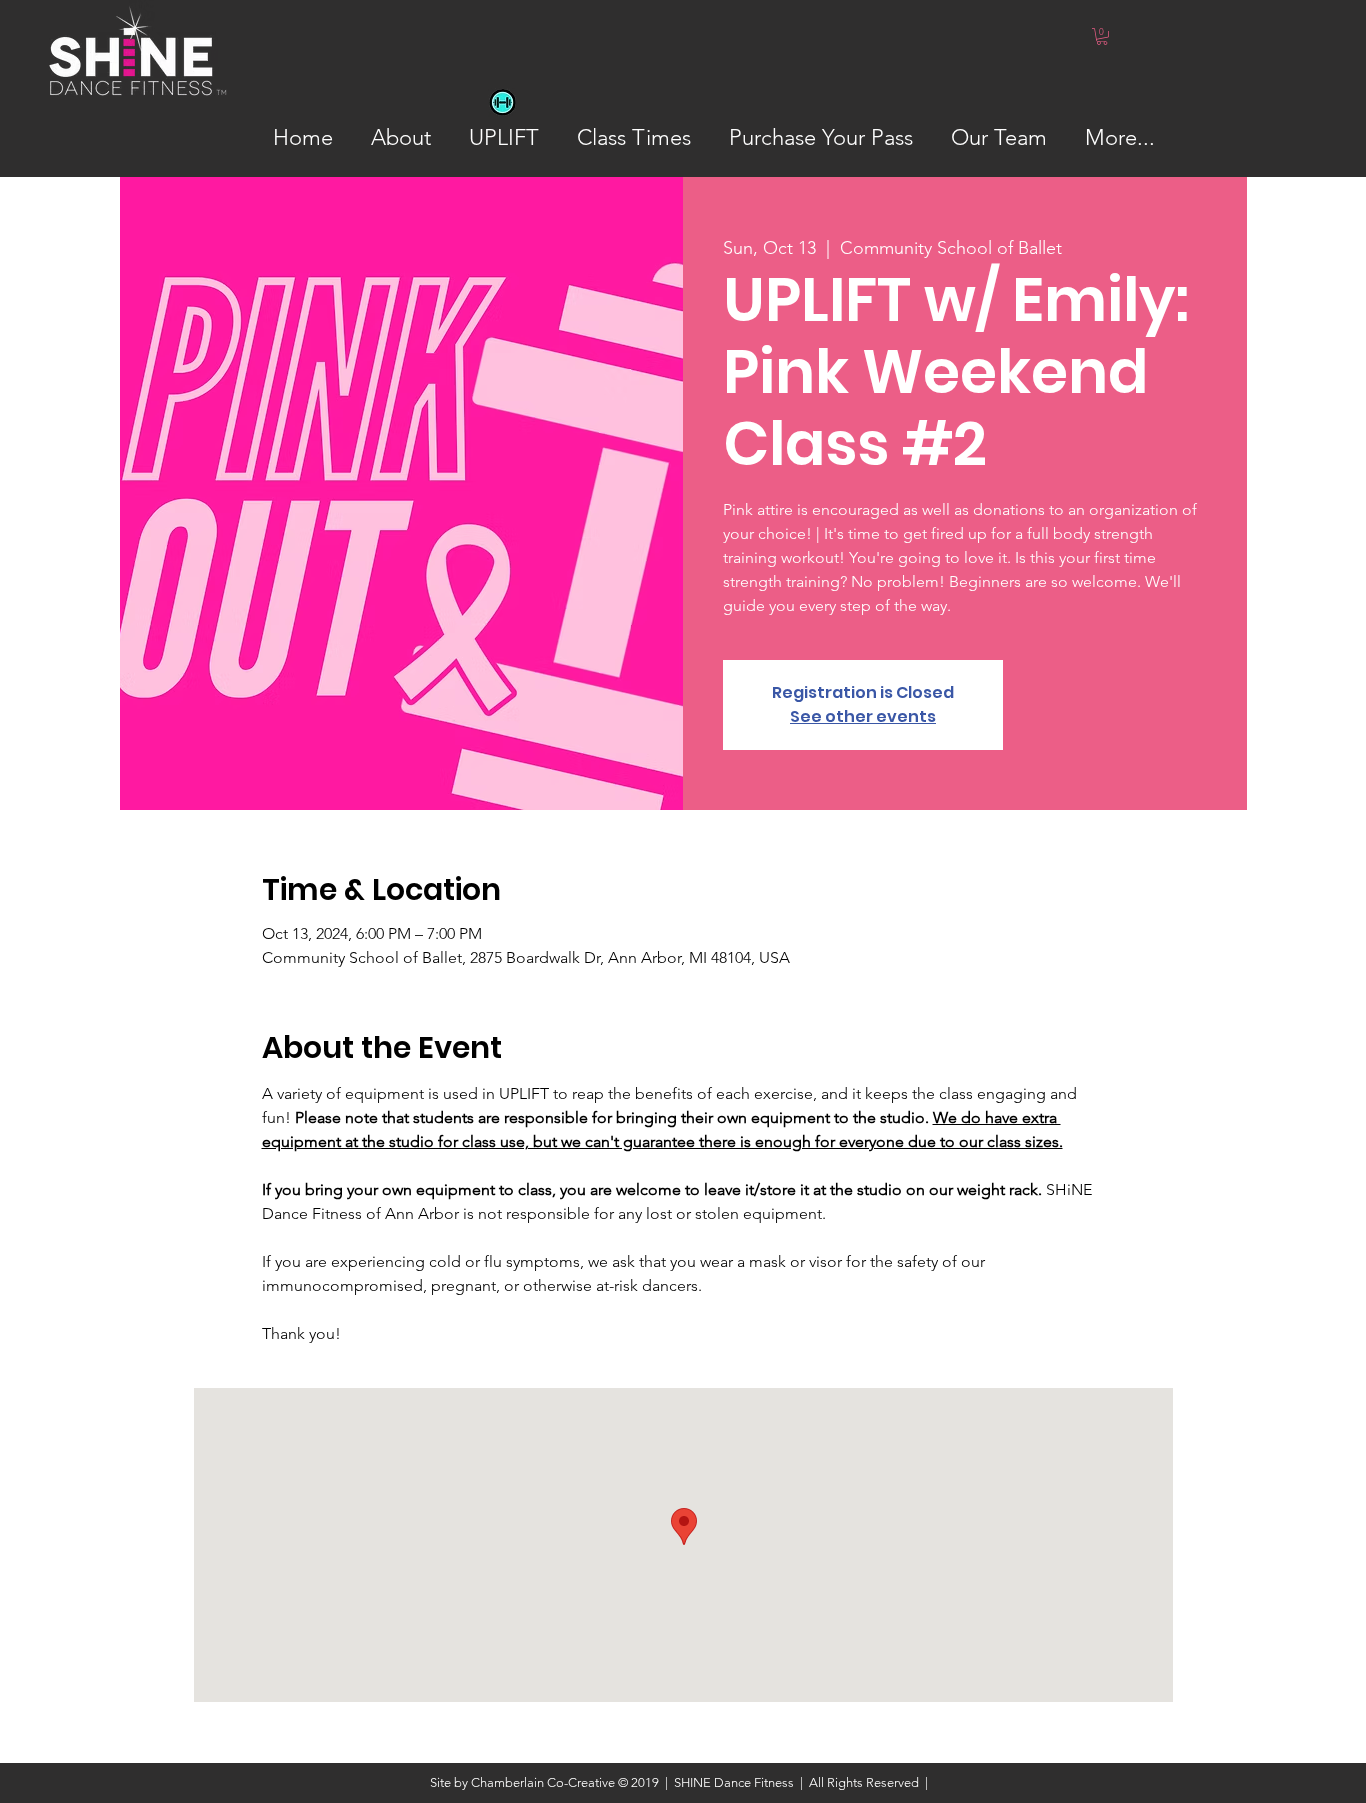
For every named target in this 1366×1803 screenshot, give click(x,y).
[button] (1102, 36)
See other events (863, 716)
